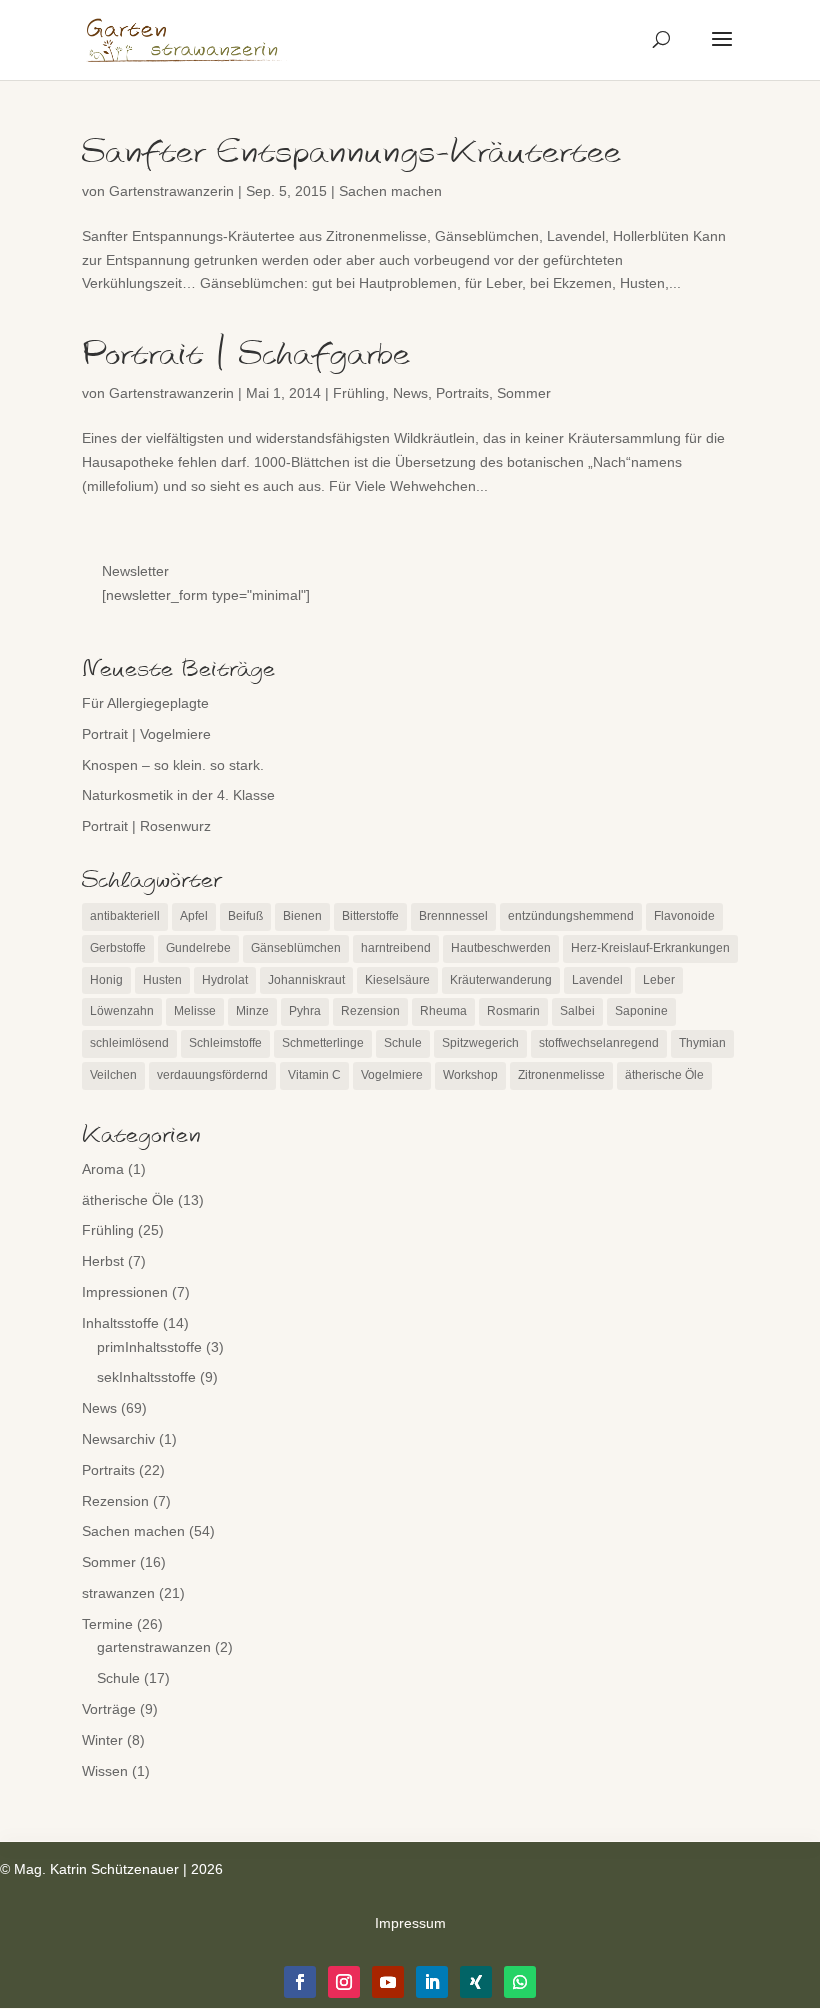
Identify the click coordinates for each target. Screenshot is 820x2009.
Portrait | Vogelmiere (146, 734)
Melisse (195, 1011)
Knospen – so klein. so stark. (173, 765)
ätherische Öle (664, 1075)
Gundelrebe (198, 948)
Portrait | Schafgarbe (246, 355)
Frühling (359, 393)
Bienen (302, 916)
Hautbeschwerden (501, 948)
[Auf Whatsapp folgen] (520, 1982)
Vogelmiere (392, 1075)
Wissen (105, 1771)
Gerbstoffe (118, 948)
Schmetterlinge (323, 1043)
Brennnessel (453, 916)
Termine (107, 1624)
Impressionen (125, 1292)
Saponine (641, 1011)
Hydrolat (225, 980)
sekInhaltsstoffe (146, 1377)
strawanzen (118, 1593)
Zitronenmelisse (561, 1075)
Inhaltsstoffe (120, 1323)
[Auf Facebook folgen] (300, 1982)
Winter (102, 1740)
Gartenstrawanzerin (171, 191)
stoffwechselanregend (599, 1043)
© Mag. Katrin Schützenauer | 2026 (111, 1869)
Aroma (103, 1169)
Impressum (410, 1923)
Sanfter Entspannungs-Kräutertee (351, 153)
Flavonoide (684, 916)
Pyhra (305, 1011)
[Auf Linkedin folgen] (432, 1982)
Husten (162, 980)
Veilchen (113, 1075)
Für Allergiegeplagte (145, 703)
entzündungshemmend (571, 916)
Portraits (462, 393)
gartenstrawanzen (154, 1647)
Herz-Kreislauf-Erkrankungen (650, 948)
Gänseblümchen (296, 948)
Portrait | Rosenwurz (146, 826)
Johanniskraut (306, 980)
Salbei (577, 1011)
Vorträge (109, 1709)
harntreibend (396, 948)
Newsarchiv (118, 1439)
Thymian (702, 1043)
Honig (106, 980)
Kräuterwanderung (501, 980)
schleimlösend (129, 1043)
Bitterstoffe (370, 916)
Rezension (370, 1011)
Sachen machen (390, 191)
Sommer (524, 393)
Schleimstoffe (225, 1043)
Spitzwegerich (480, 1043)
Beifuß (245, 916)
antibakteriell (125, 916)
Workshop (470, 1075)
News (410, 393)
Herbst (103, 1261)
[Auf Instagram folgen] (344, 1982)
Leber (659, 980)
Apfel (194, 916)
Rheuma (443, 1011)
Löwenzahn (122, 1011)
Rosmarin (513, 1011)
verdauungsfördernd (212, 1075)
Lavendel (597, 980)
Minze (252, 1011)
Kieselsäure (397, 980)
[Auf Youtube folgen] (388, 1982)
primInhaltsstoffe (149, 1347)
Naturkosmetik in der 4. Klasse (178, 795)
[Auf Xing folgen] (476, 1982)
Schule (403, 1043)
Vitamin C (314, 1075)
